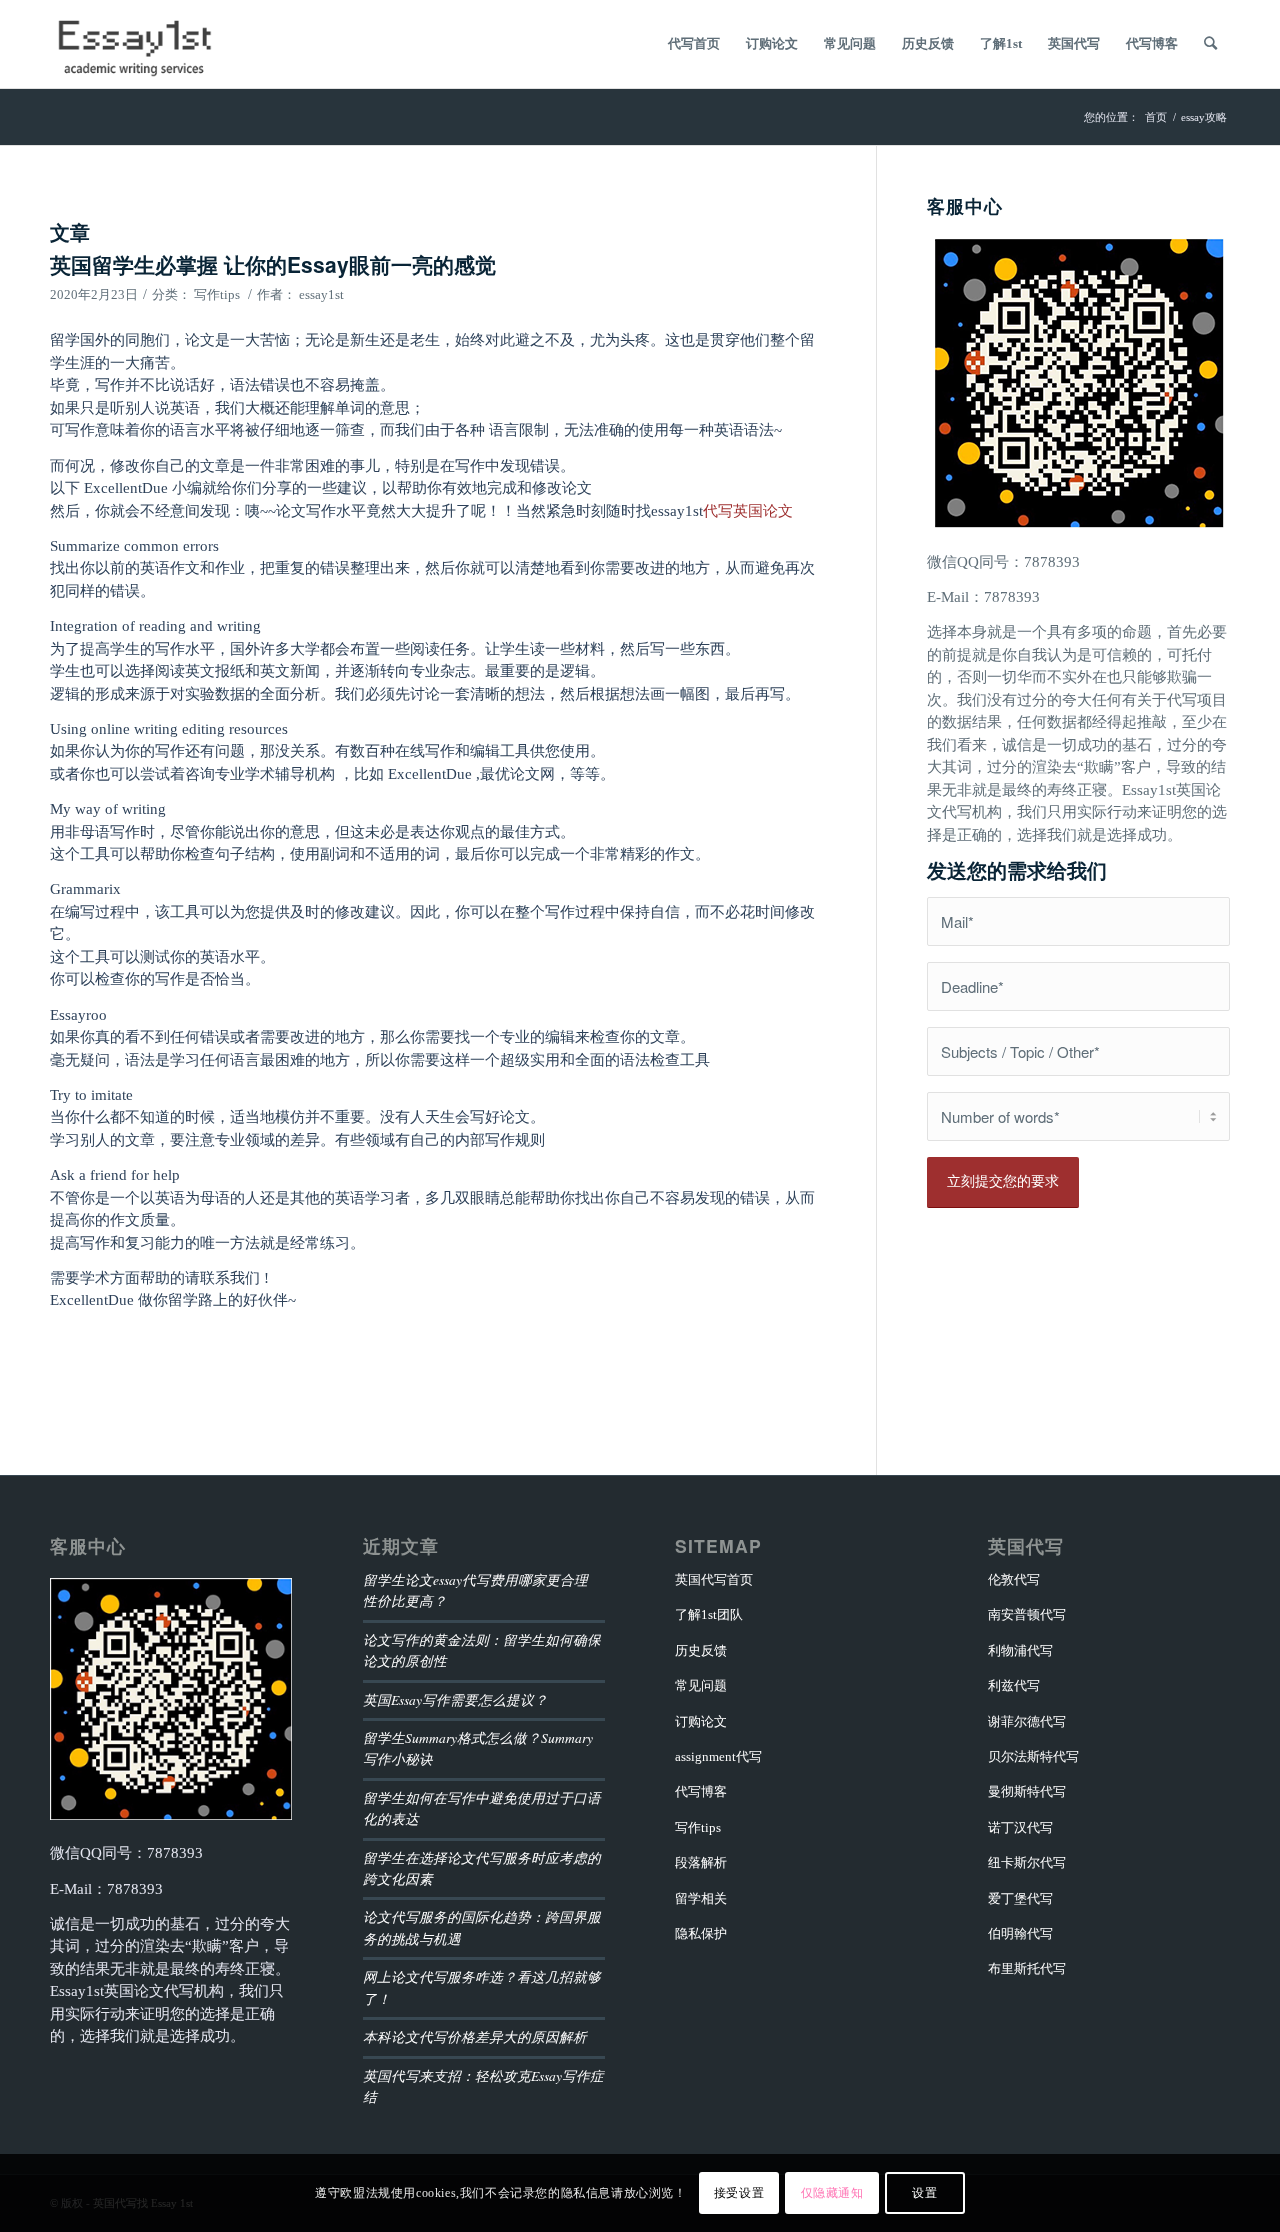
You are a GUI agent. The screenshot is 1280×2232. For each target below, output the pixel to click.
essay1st (321, 294)
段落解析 (701, 1862)
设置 (924, 2193)
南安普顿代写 (1027, 1614)
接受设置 (739, 2193)
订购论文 (701, 1721)
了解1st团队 (709, 1614)
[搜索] (1210, 44)
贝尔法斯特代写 (1033, 1756)
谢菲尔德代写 (1027, 1721)
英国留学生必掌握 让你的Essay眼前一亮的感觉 (273, 264)
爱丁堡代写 (1020, 1898)
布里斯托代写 (1027, 1968)
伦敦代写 (1014, 1579)
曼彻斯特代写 (1027, 1791)
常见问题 (701, 1685)
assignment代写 (718, 1756)
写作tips (217, 294)
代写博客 (701, 1791)
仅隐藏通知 (832, 2193)
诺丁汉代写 (1020, 1827)
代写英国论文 (748, 511)
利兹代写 (1014, 1685)
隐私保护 (701, 1933)
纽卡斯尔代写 (1027, 1862)
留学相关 (701, 1898)
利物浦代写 (1020, 1650)
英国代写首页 (714, 1579)
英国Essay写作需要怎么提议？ (455, 1699)
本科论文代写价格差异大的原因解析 (475, 2036)
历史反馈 (701, 1650)
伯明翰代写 (1020, 1933)
